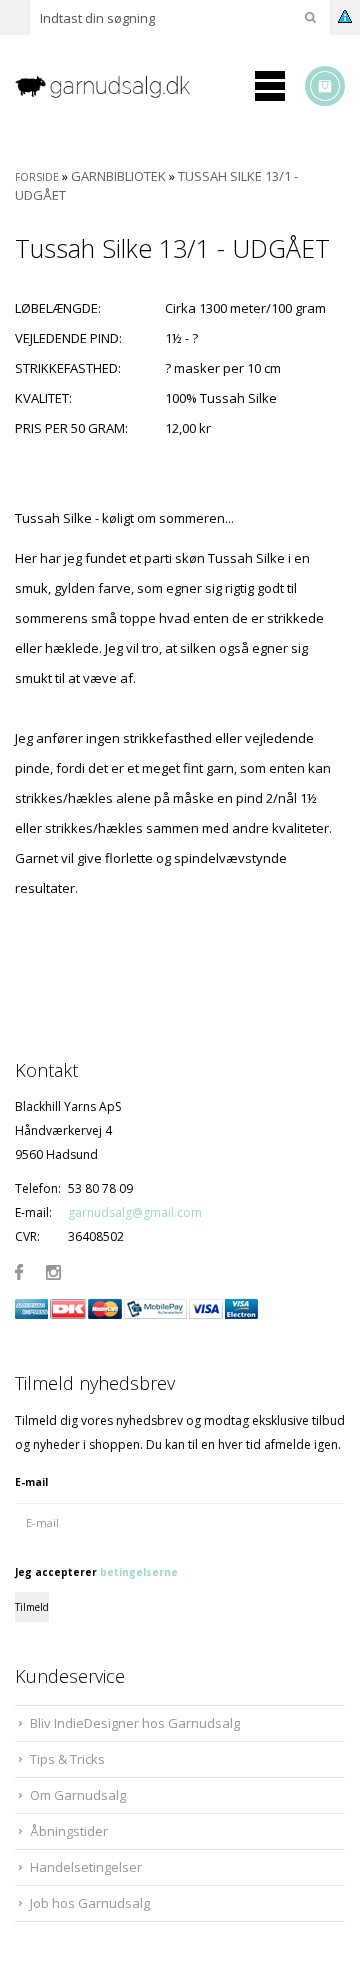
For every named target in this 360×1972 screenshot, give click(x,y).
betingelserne (139, 1572)
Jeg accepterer (96, 1572)
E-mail (31, 1482)
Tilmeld (32, 1607)
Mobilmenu (270, 86)
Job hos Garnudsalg (90, 1903)
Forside (37, 177)
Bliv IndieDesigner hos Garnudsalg (135, 1723)
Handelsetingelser (86, 1867)
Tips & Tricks (67, 1759)
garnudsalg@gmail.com (135, 1212)
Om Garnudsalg (78, 1795)
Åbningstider (69, 1831)
